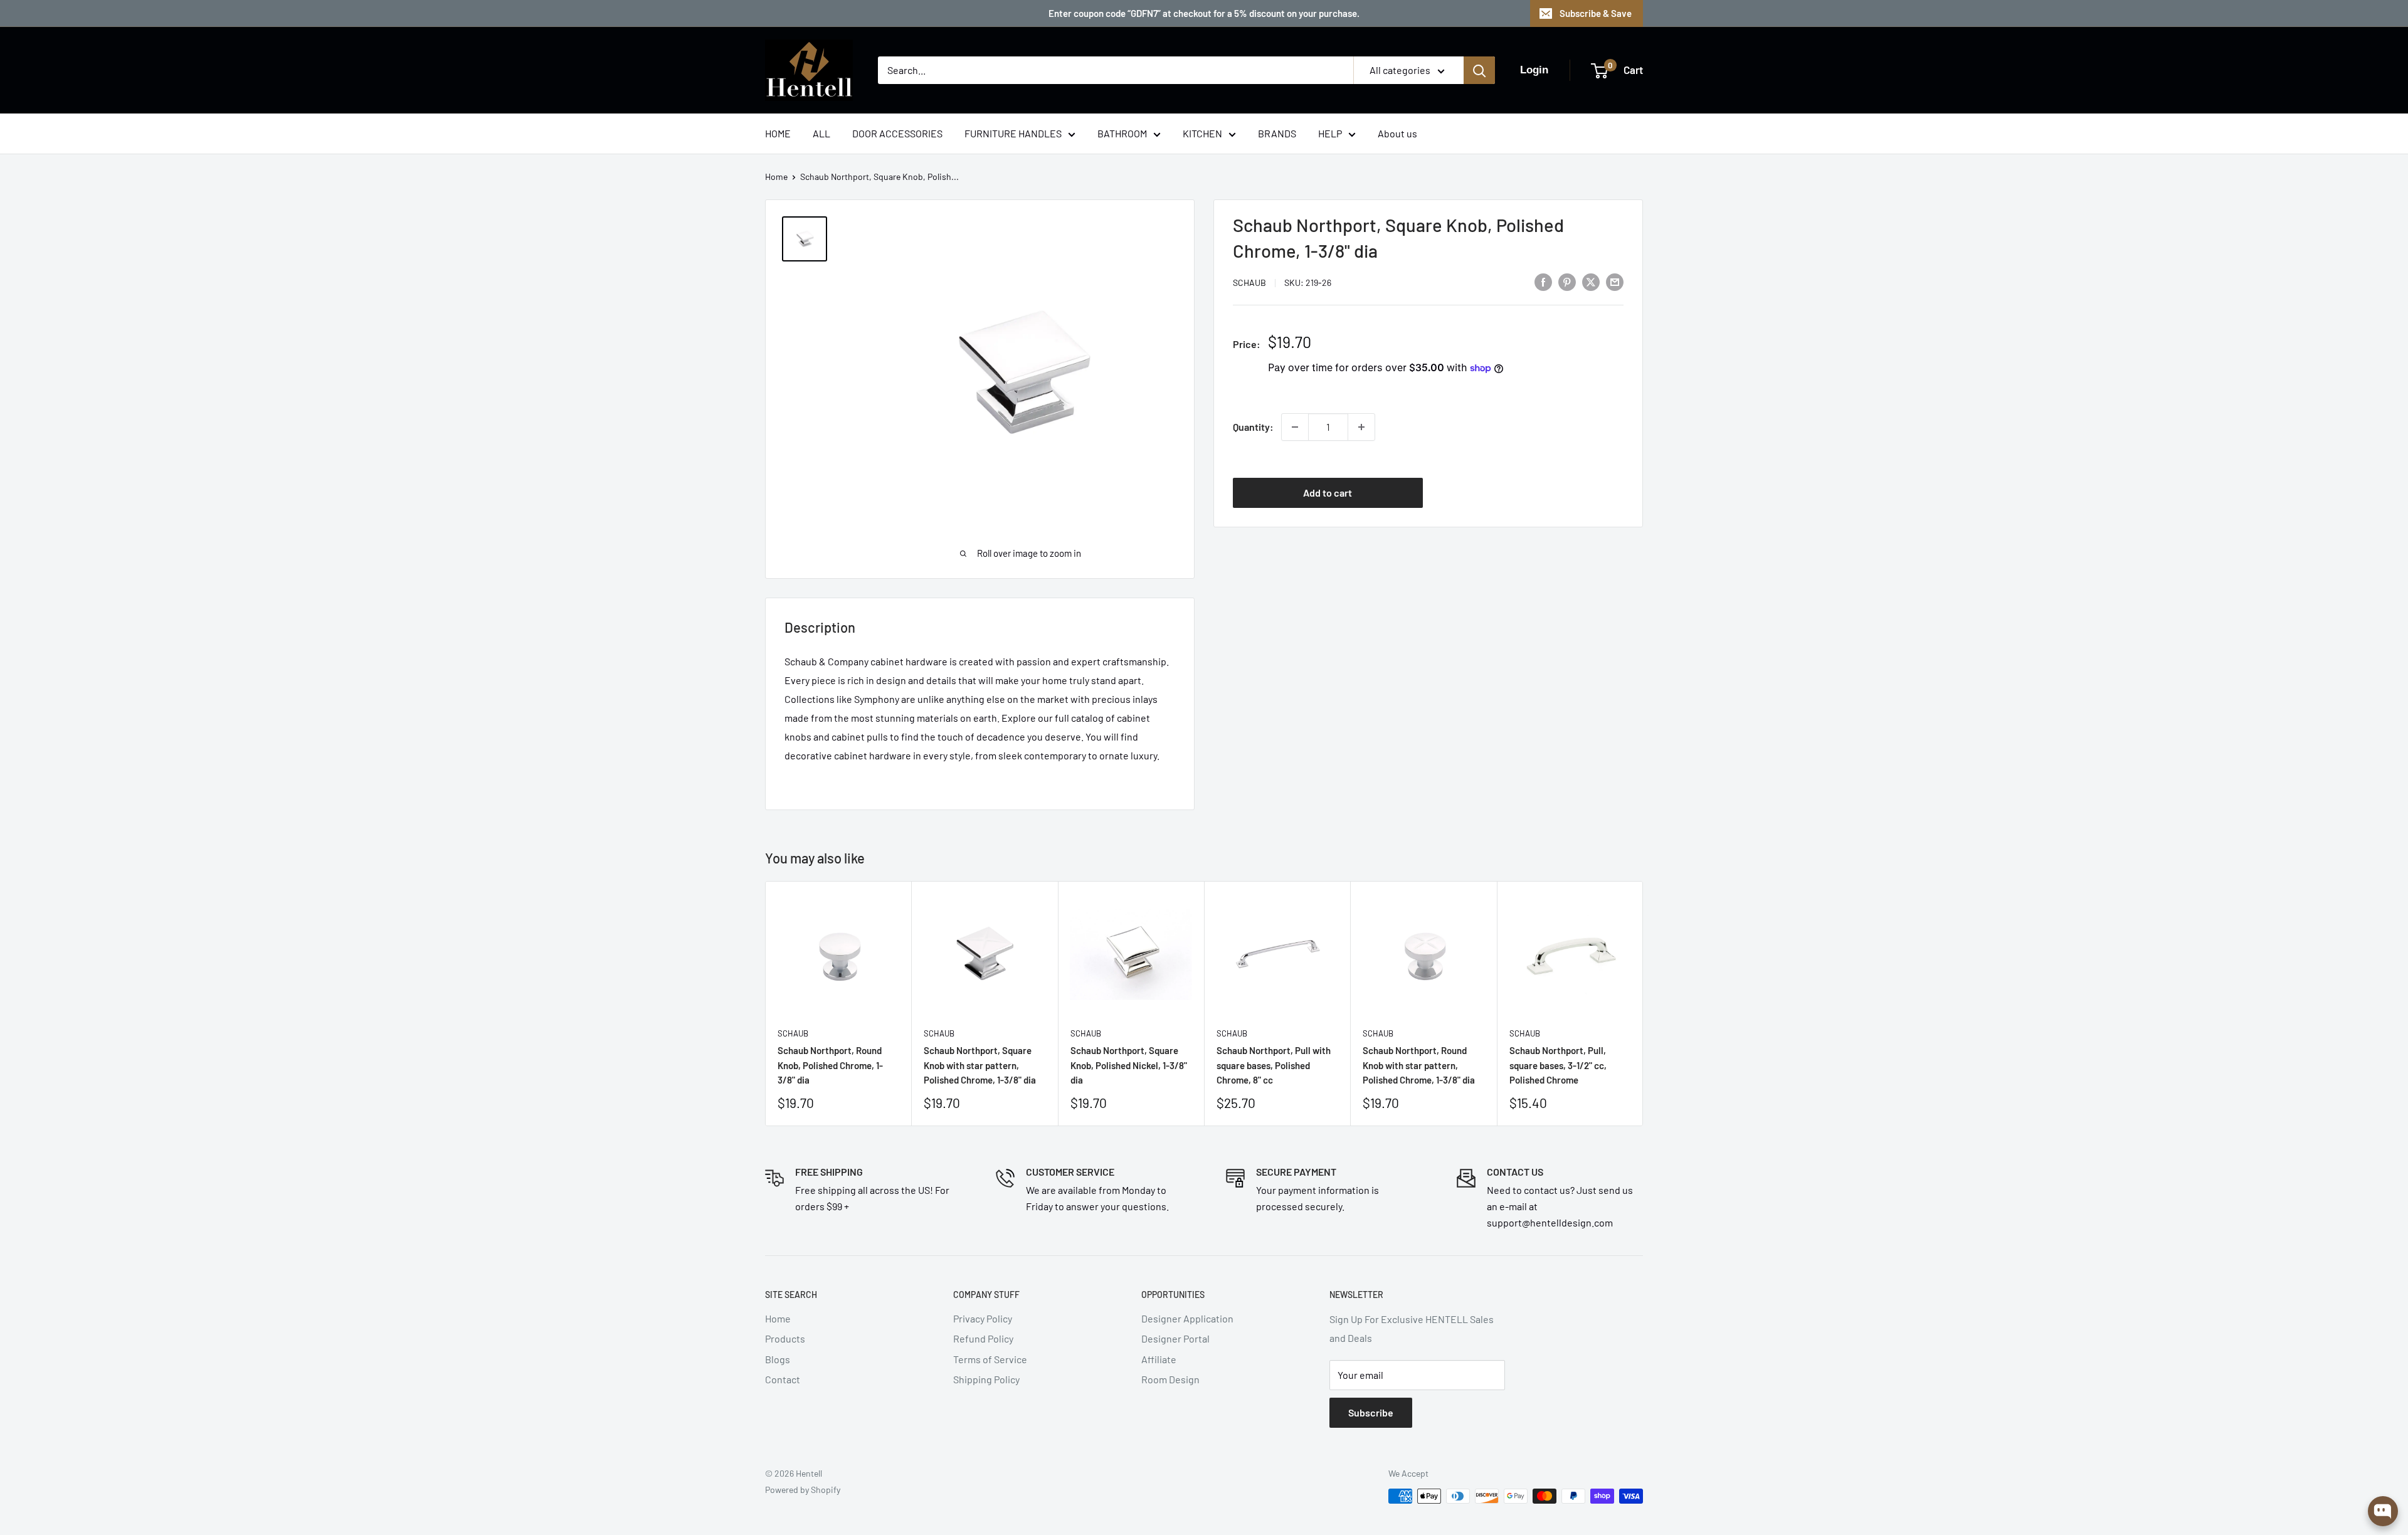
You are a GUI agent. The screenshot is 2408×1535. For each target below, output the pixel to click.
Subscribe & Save (1596, 13)
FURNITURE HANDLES (1013, 133)
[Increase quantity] (1361, 427)
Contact (783, 1379)
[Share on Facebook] (1543, 281)
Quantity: (1253, 427)
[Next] (1643, 1004)
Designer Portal (1175, 1338)
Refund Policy (983, 1338)
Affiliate (1159, 1359)
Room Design (1170, 1379)
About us (1397, 133)
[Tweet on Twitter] (1591, 281)
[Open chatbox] (2383, 1511)
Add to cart (1328, 493)
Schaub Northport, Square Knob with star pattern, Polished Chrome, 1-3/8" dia (980, 1065)
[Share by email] (1615, 281)
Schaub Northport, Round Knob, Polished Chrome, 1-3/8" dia (830, 1065)
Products (785, 1338)
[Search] (1479, 70)
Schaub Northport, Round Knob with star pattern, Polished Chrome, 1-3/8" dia (1419, 1065)
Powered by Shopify (803, 1490)
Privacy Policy (983, 1318)
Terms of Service (990, 1359)
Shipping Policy (986, 1379)
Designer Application (1187, 1318)
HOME (778, 133)
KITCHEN (1202, 133)
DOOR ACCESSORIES (897, 133)
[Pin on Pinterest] (1567, 281)
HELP (1330, 133)
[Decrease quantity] (1295, 427)
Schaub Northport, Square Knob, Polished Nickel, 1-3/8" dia (1129, 1065)
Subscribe (1371, 1412)
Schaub (1249, 282)
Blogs (778, 1359)
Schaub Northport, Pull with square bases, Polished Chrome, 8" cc (1274, 1065)
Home (776, 177)
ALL (821, 133)
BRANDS (1277, 133)
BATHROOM (1122, 133)
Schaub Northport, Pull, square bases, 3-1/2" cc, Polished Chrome (1558, 1065)
